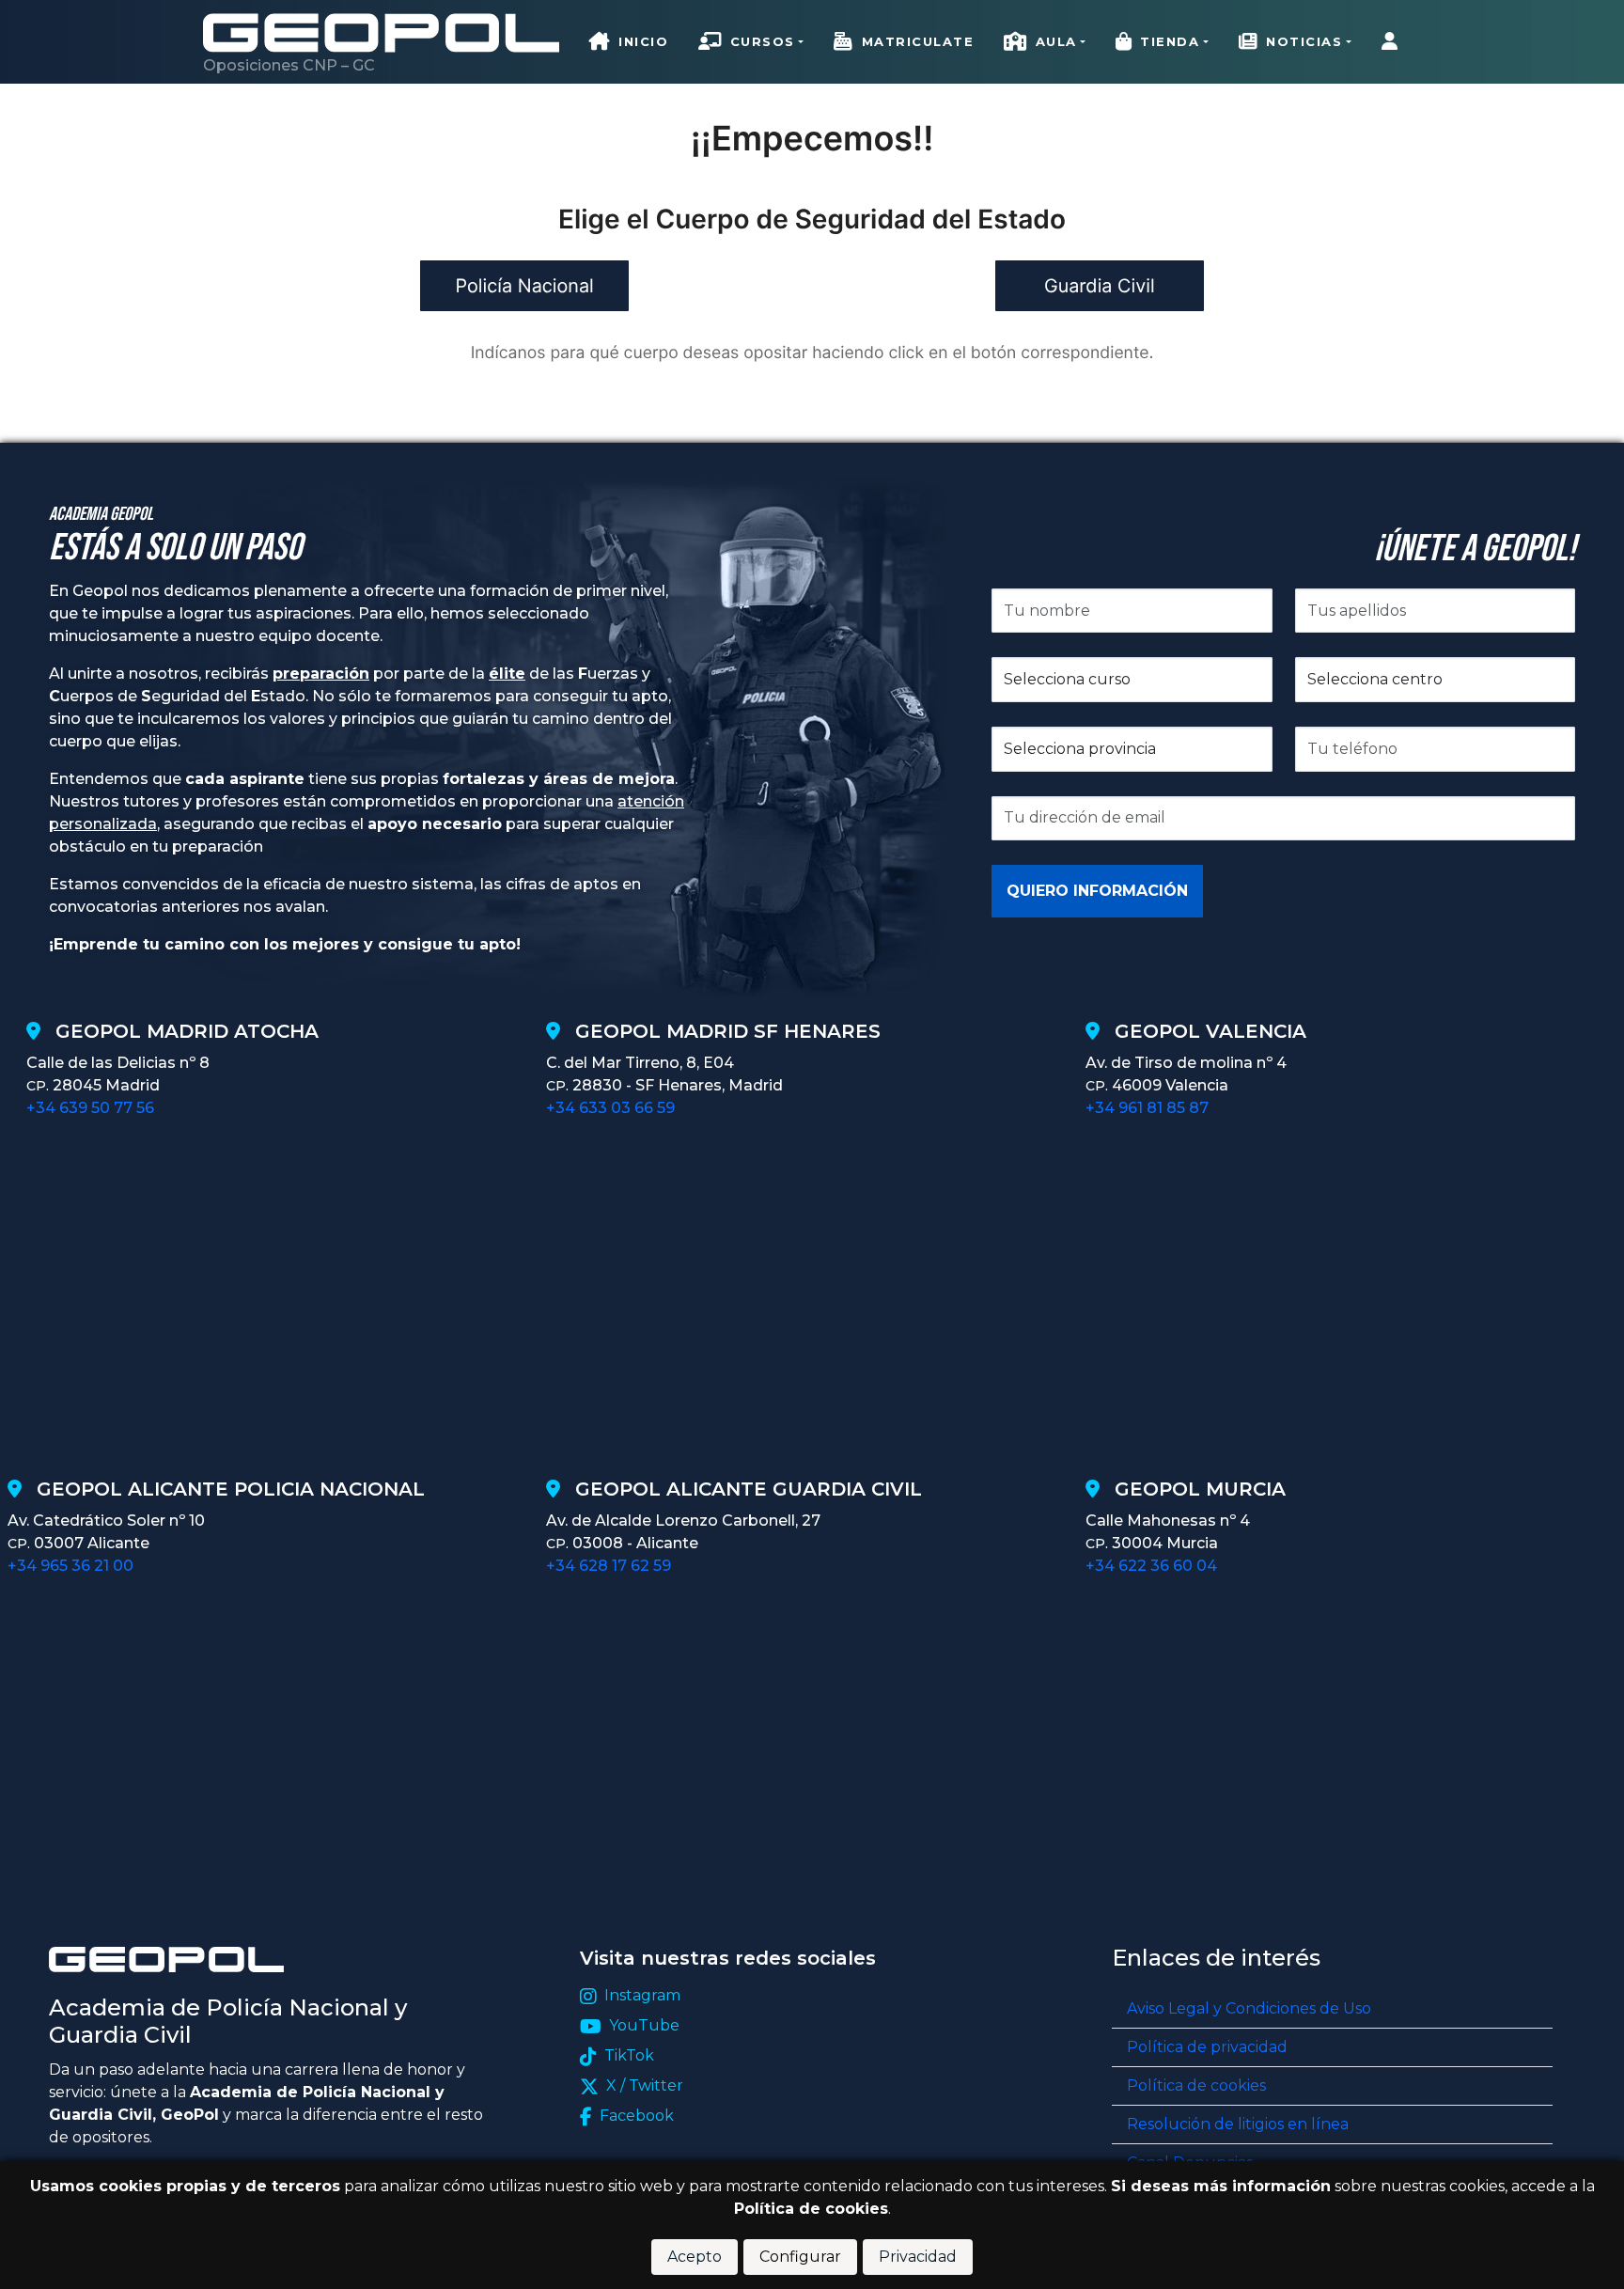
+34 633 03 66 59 (610, 1108)
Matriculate (918, 41)
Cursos (763, 41)
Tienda (1170, 41)
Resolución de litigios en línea (1238, 2124)
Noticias (1304, 41)
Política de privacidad (1207, 2047)
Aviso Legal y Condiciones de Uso (1249, 2008)
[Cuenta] (1394, 42)
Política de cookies (1196, 2085)
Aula (1056, 41)
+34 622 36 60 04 (1151, 1566)
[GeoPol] (381, 32)
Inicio (643, 41)
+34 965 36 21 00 (70, 1566)
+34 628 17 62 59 (609, 1566)
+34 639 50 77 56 (90, 1108)
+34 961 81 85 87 (1147, 1108)
